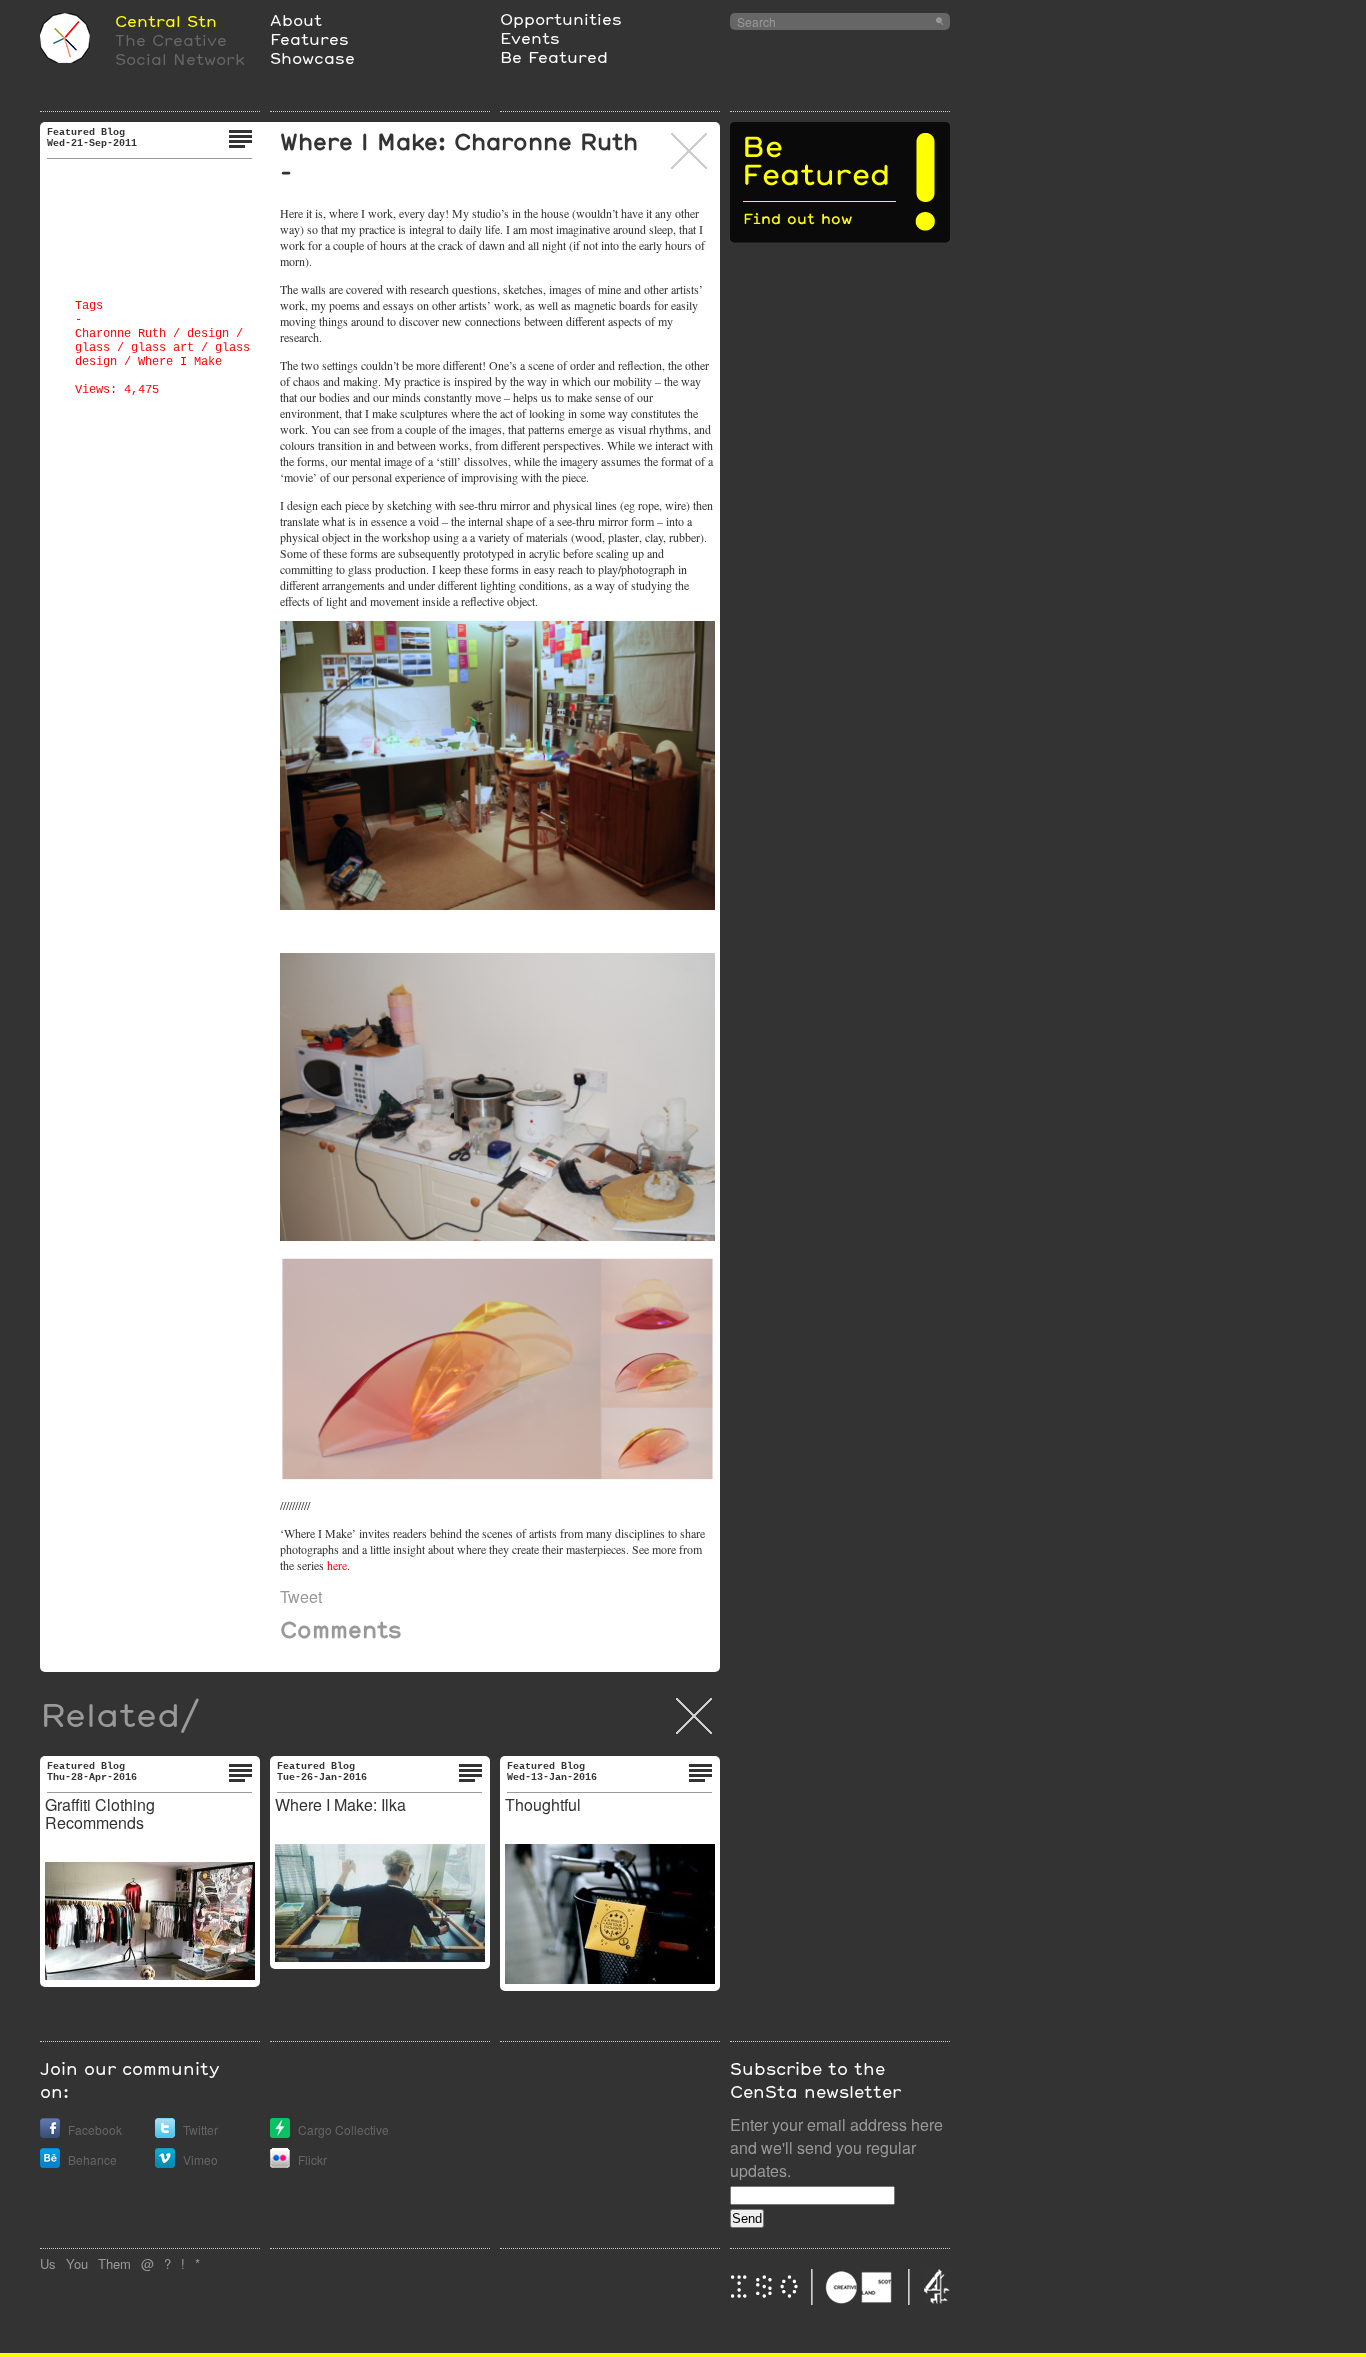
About (296, 19)
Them (114, 2263)
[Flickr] (280, 2162)
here (337, 1565)
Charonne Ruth (120, 334)
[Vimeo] (165, 2162)
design (208, 334)
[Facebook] (50, 2132)
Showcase (312, 57)
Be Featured (554, 56)
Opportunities (561, 18)
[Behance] (50, 2162)
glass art (162, 348)
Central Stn (166, 20)
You (77, 2263)
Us (48, 2263)
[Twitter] (165, 2132)
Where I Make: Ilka (340, 1804)
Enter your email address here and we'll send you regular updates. (836, 2147)
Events (530, 37)
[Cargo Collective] (280, 2132)
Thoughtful (543, 1804)
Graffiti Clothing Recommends (100, 1813)
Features (309, 38)
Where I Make (180, 362)
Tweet (301, 1596)
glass (92, 348)
